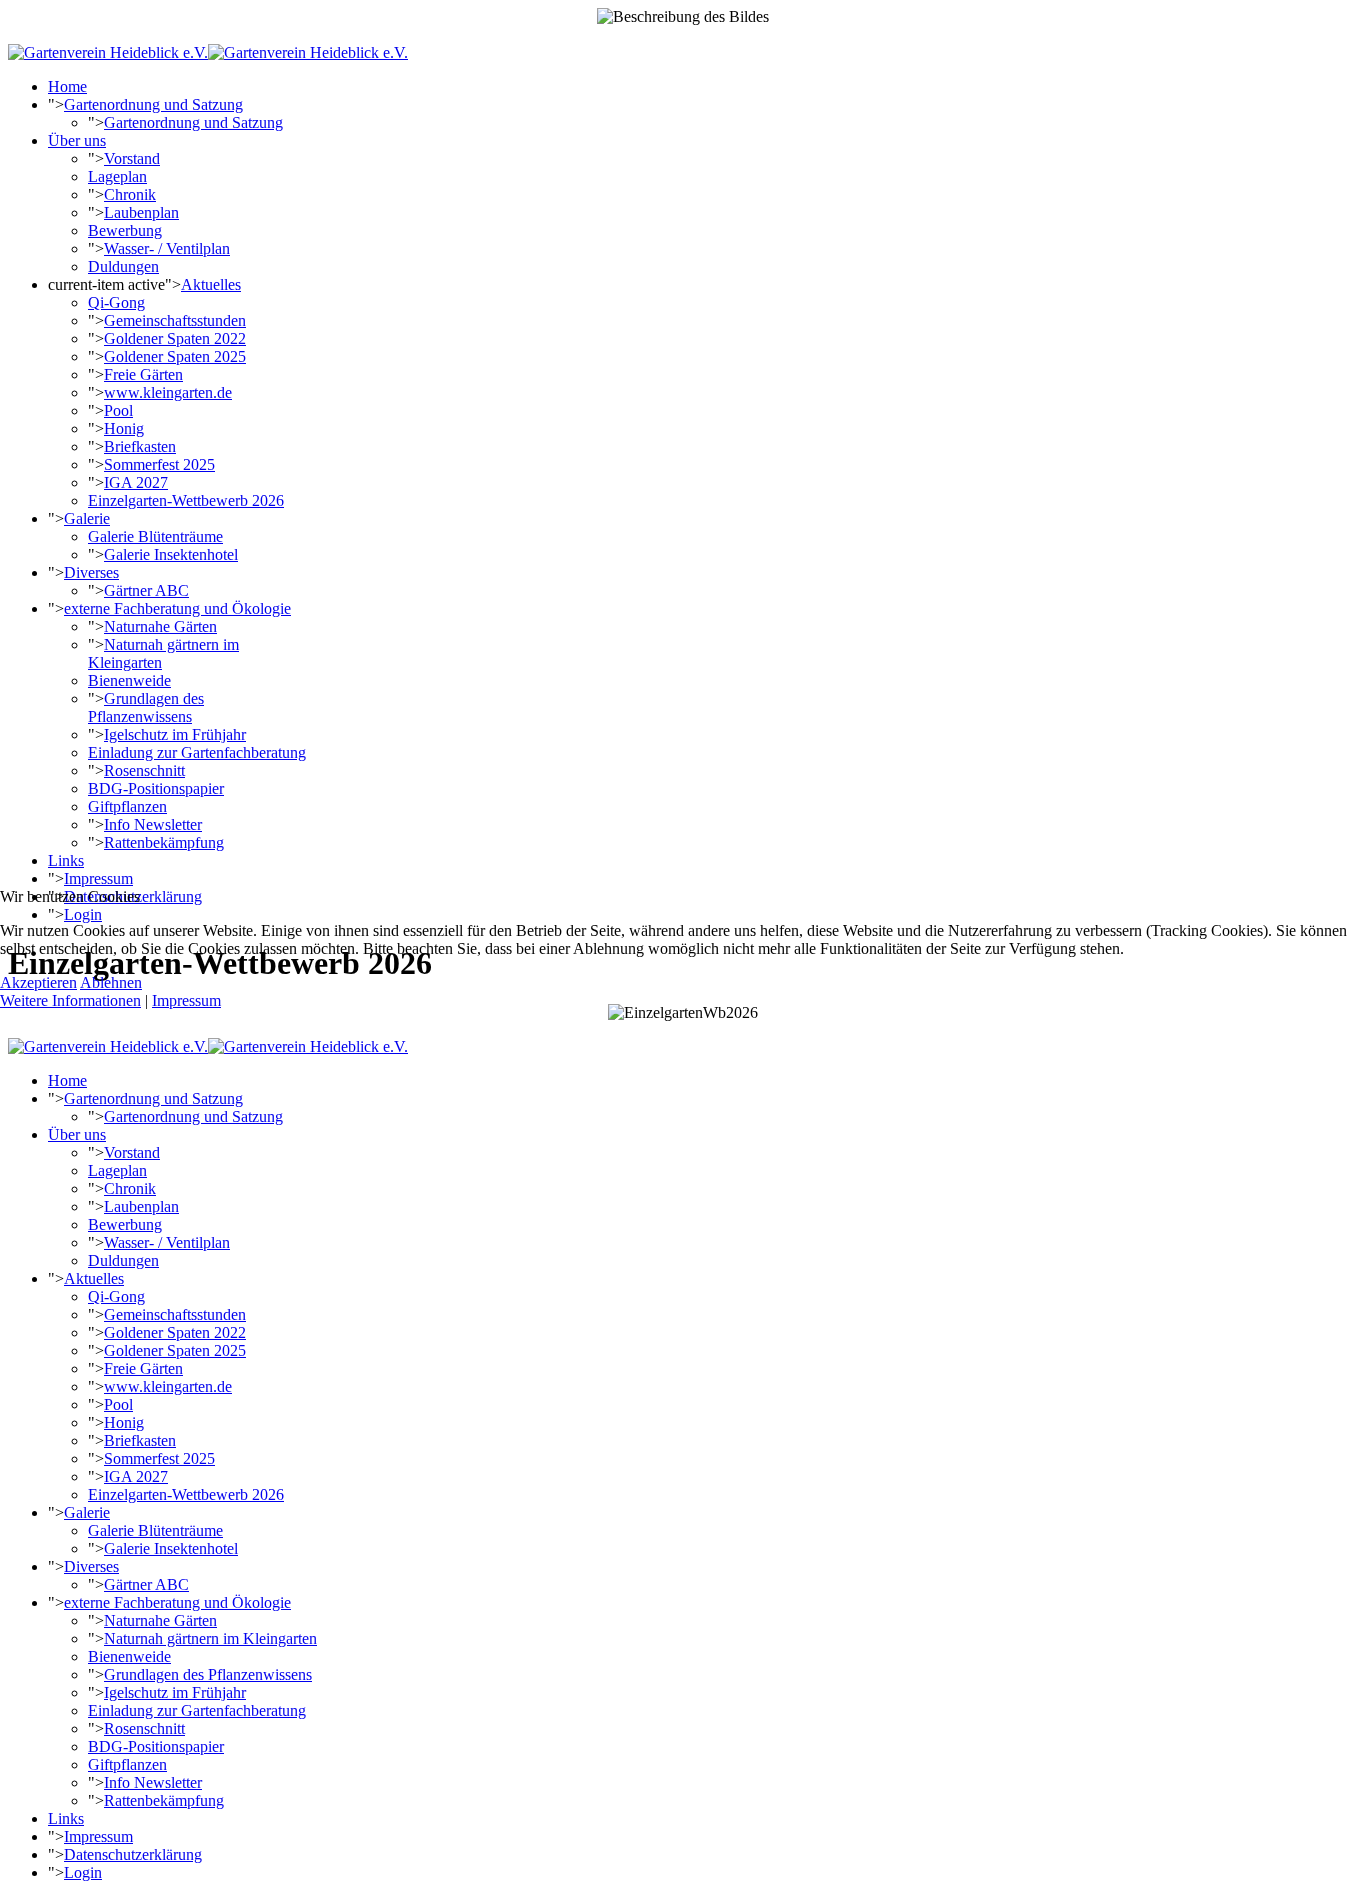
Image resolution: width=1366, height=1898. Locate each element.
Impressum (186, 1000)
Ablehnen (111, 982)
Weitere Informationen (70, 1000)
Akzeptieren (38, 982)
